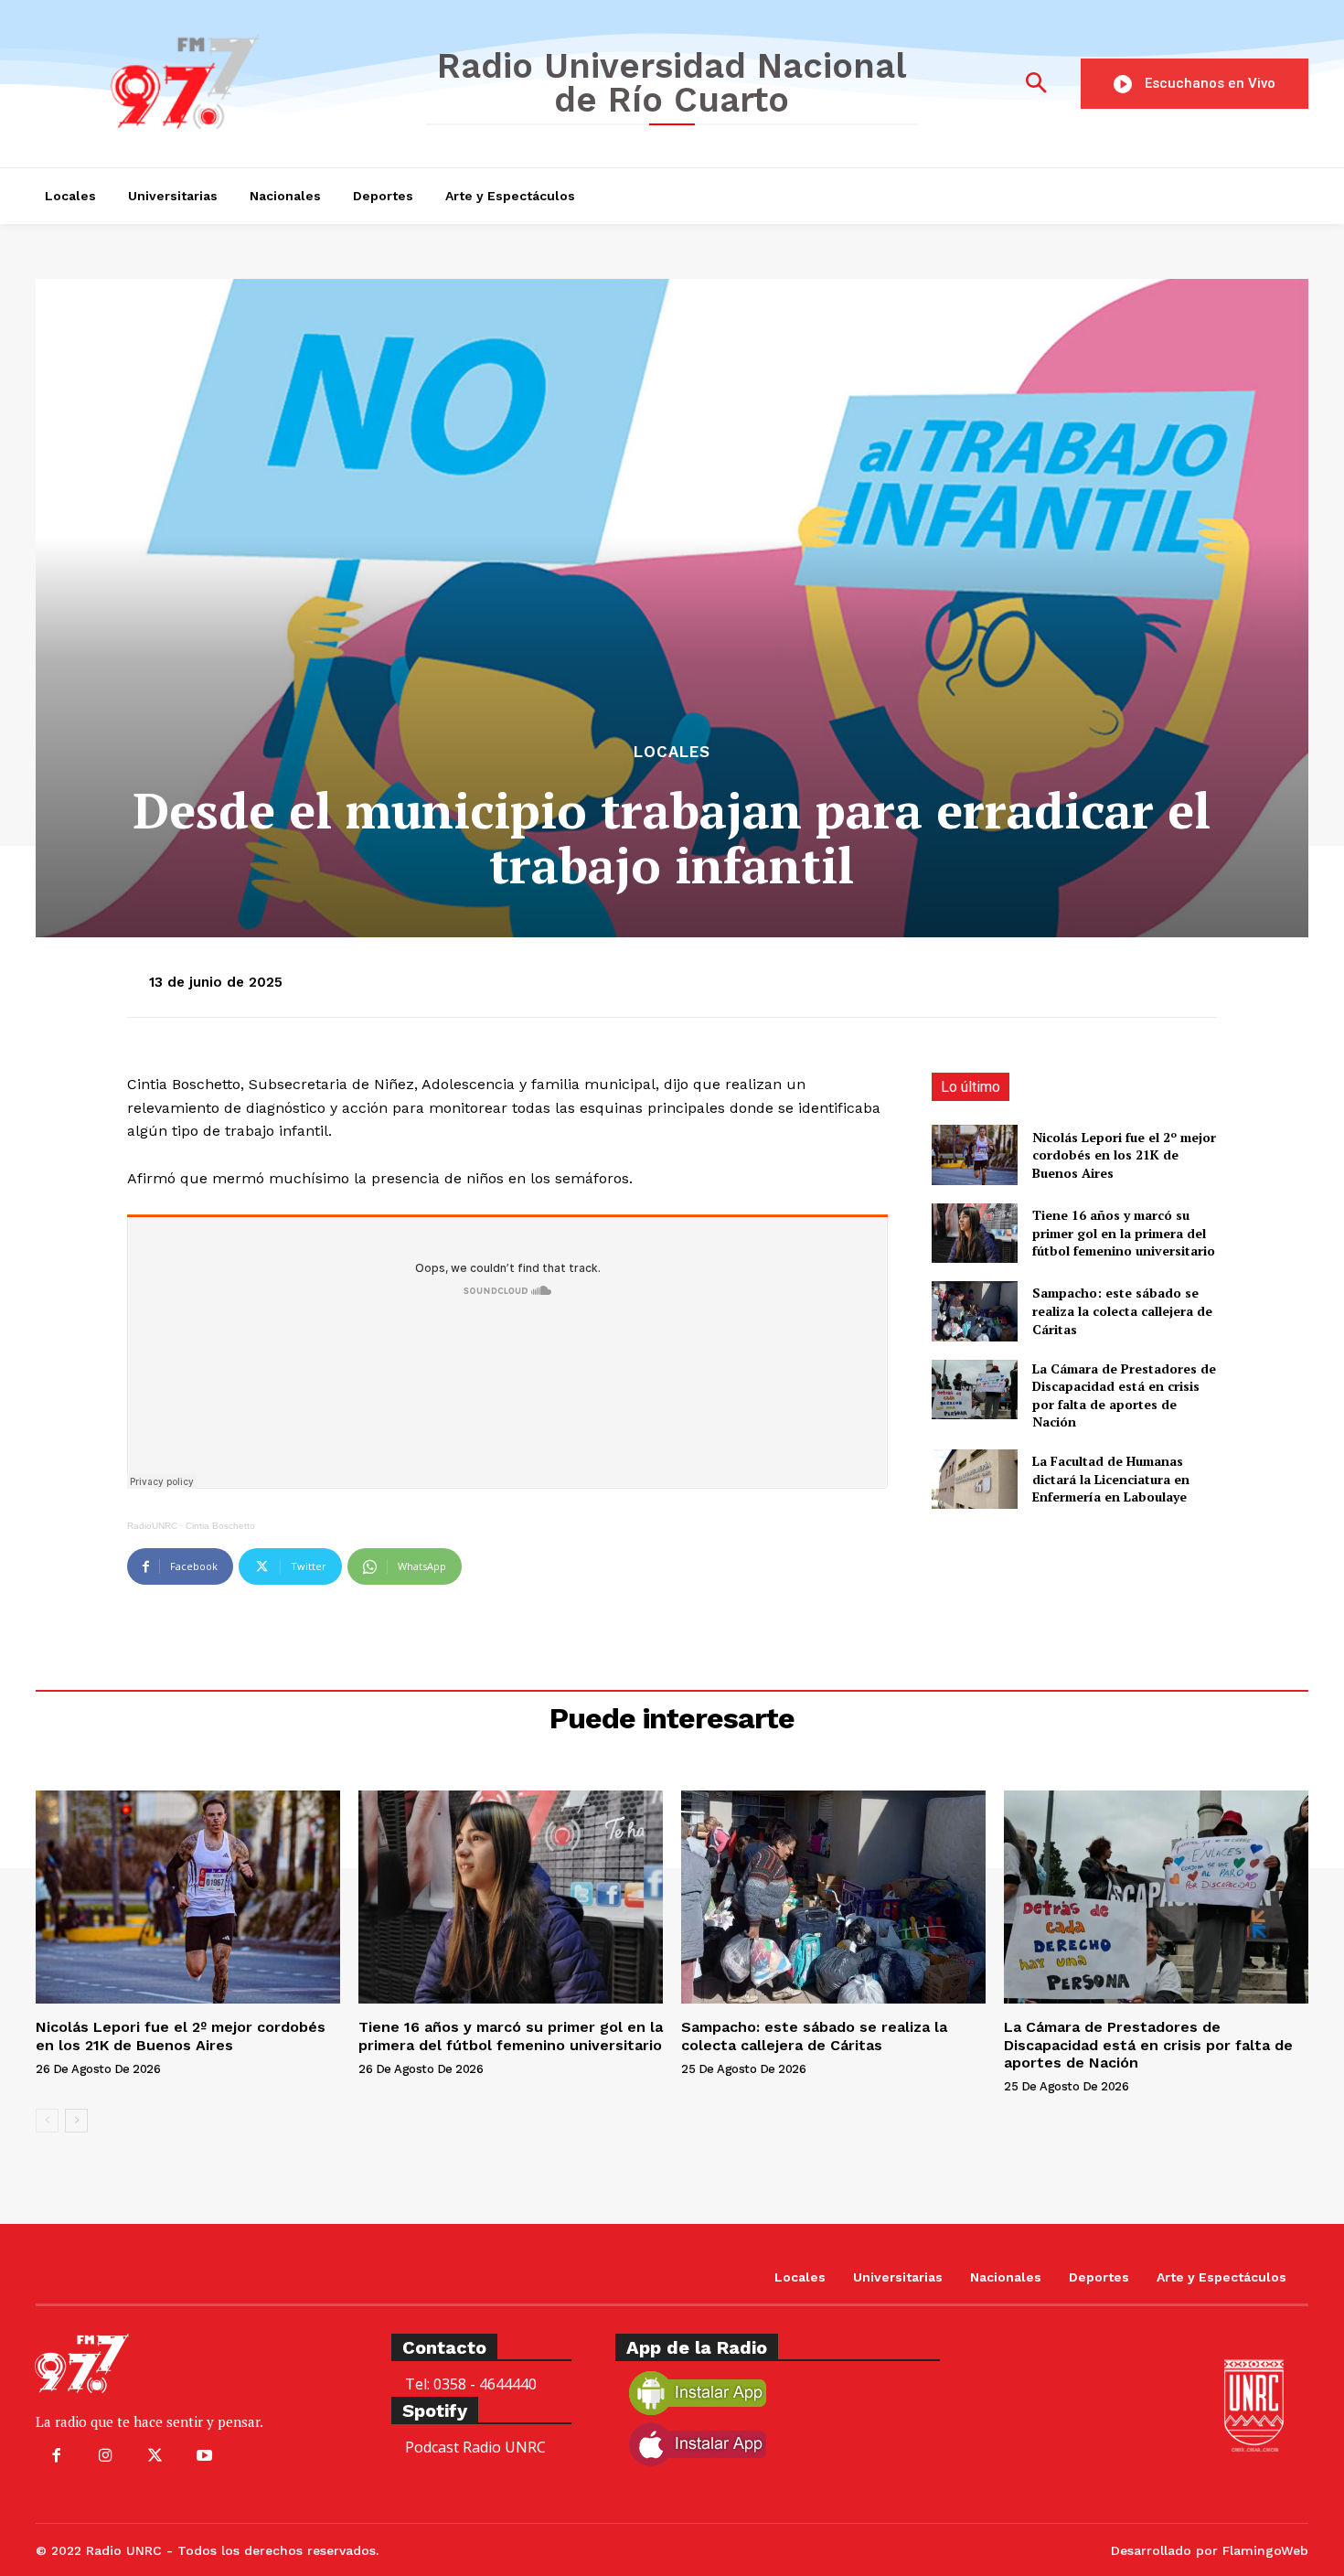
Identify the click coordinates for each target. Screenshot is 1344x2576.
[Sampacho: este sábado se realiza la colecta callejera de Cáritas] (974, 1311)
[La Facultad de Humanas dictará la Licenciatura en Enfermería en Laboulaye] (974, 1479)
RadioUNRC (152, 1526)
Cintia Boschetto (220, 1526)
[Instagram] (105, 2456)
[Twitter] (155, 2456)
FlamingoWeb (1265, 2550)
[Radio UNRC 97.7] (217, 81)
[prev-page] (47, 2121)
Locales (672, 752)
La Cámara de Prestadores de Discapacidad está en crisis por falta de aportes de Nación (1124, 1395)
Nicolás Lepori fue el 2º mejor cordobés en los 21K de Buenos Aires (1124, 1155)
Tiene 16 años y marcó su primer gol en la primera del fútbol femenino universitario (1124, 1233)
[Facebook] (56, 2456)
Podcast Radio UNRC (475, 2447)
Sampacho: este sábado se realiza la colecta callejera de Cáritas (1122, 1310)
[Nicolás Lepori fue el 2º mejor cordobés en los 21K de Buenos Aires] (974, 1154)
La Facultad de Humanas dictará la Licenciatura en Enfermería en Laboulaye (1111, 1479)
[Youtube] (205, 2456)
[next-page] (76, 2121)
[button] (1036, 84)
